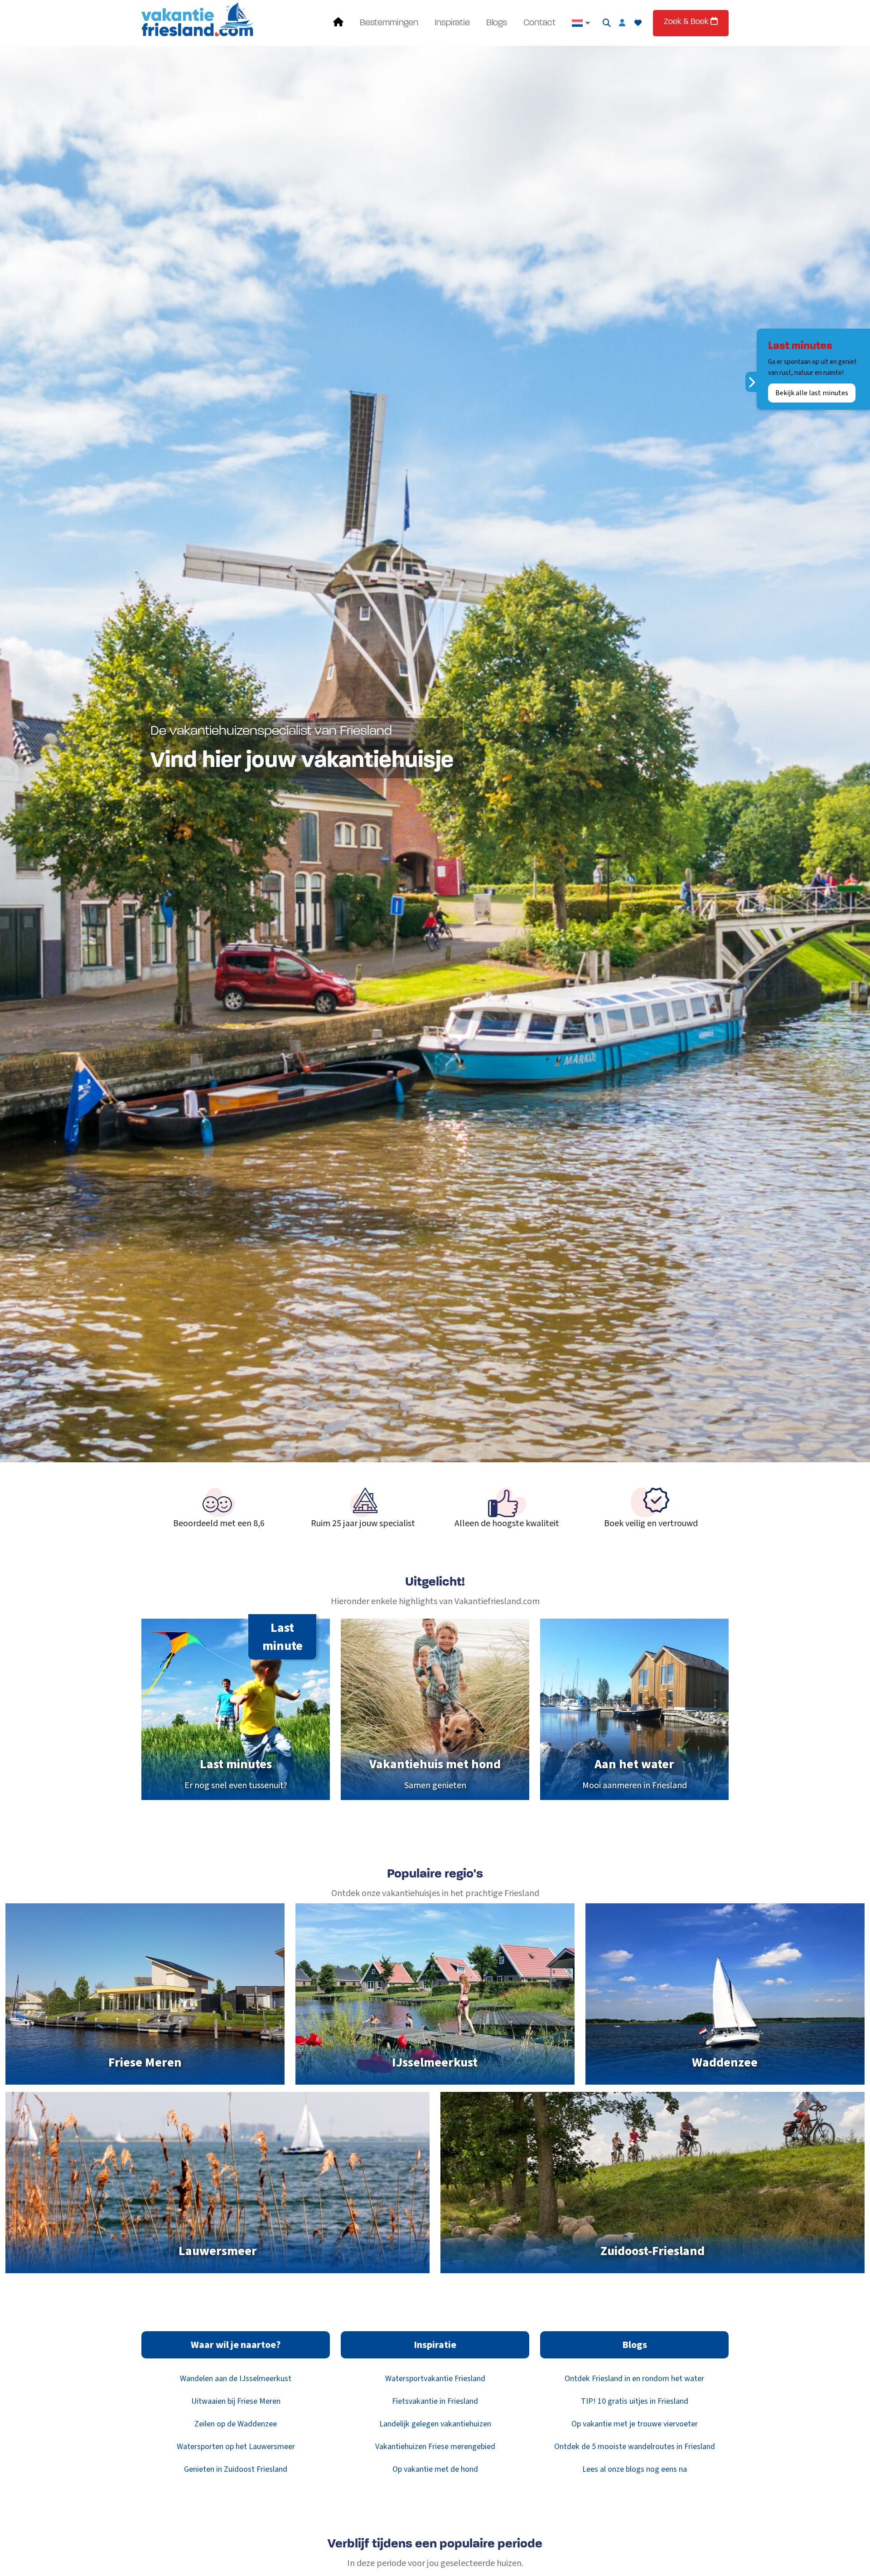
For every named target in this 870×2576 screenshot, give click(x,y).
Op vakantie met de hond (435, 2469)
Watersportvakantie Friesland (435, 2379)
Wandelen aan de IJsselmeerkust (236, 2379)
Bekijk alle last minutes (812, 393)
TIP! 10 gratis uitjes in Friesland (635, 2401)
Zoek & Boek (687, 22)
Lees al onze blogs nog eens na (635, 2469)
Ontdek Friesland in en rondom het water (634, 2379)
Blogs (497, 23)
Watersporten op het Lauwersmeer (236, 2447)
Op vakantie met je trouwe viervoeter (635, 2424)
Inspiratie (452, 23)
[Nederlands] (581, 23)
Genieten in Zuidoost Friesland (236, 2469)
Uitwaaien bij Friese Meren (236, 2401)
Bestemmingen (389, 23)
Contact (539, 23)
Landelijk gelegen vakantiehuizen (435, 2424)
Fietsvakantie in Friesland (435, 2401)
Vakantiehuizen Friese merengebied (435, 2447)
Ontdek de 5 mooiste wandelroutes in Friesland (635, 2447)
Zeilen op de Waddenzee (236, 2424)
